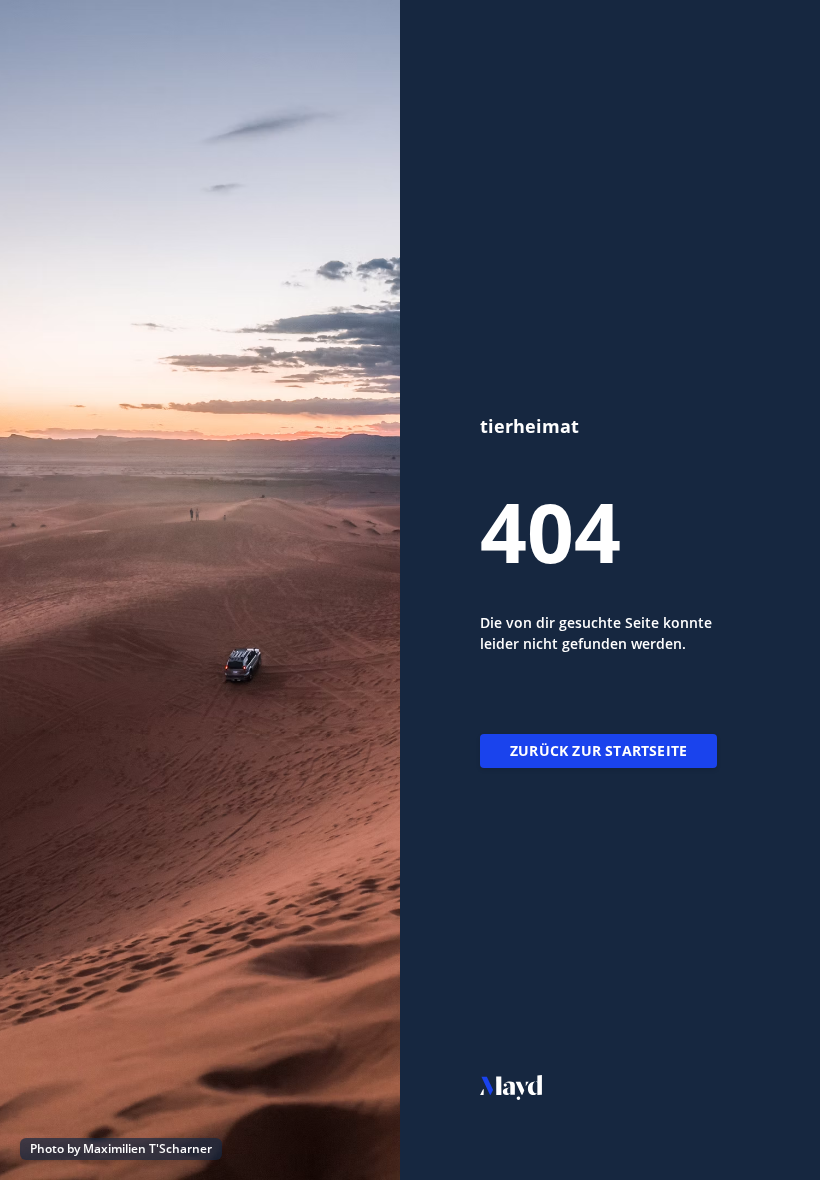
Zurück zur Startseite (598, 750)
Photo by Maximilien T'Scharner (121, 1148)
